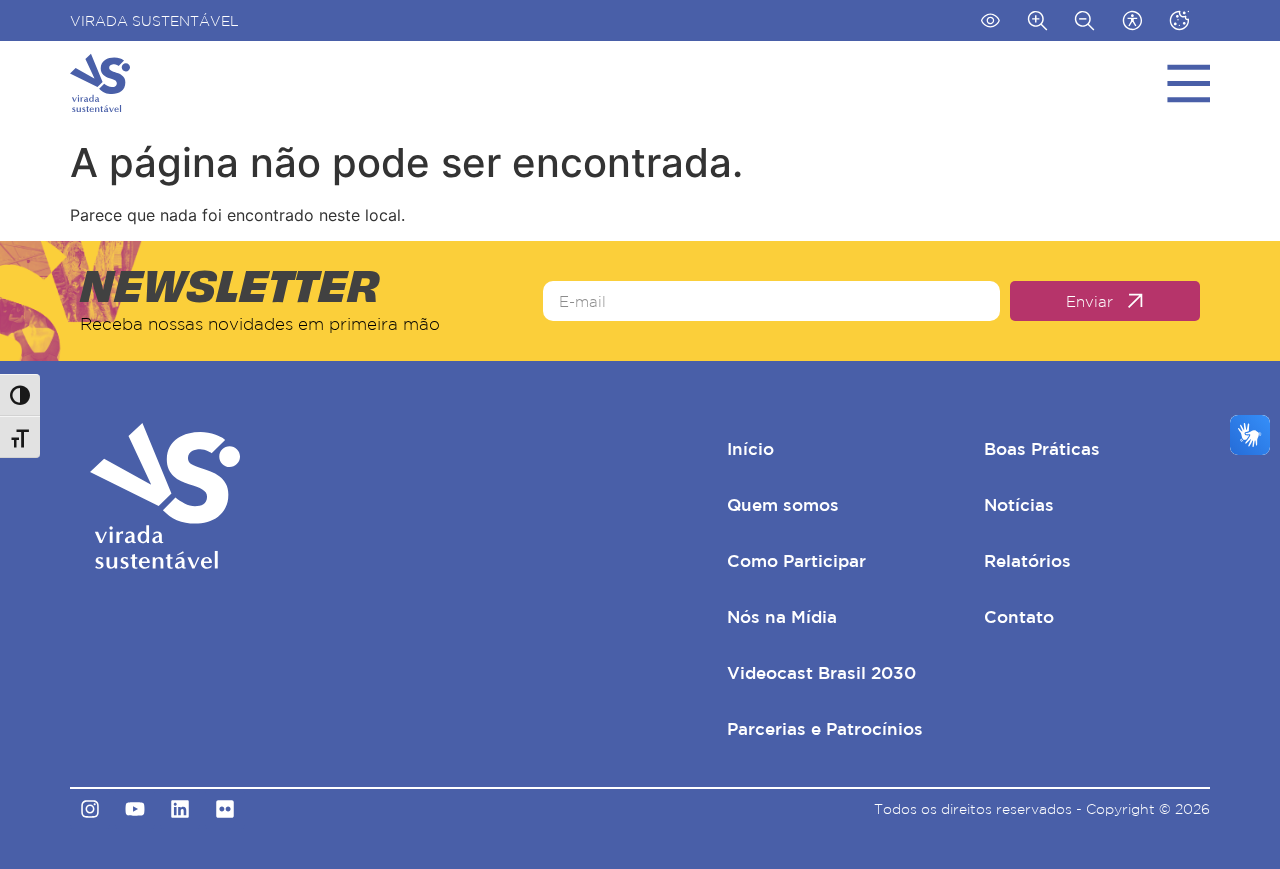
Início (750, 448)
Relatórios (1027, 560)
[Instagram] (90, 809)
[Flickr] (225, 809)
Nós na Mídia (782, 616)
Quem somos (783, 504)
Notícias (1019, 504)
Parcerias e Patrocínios (825, 728)
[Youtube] (135, 809)
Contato (1019, 616)
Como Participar (796, 560)
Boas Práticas (1042, 448)
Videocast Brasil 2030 (821, 672)
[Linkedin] (180, 809)
